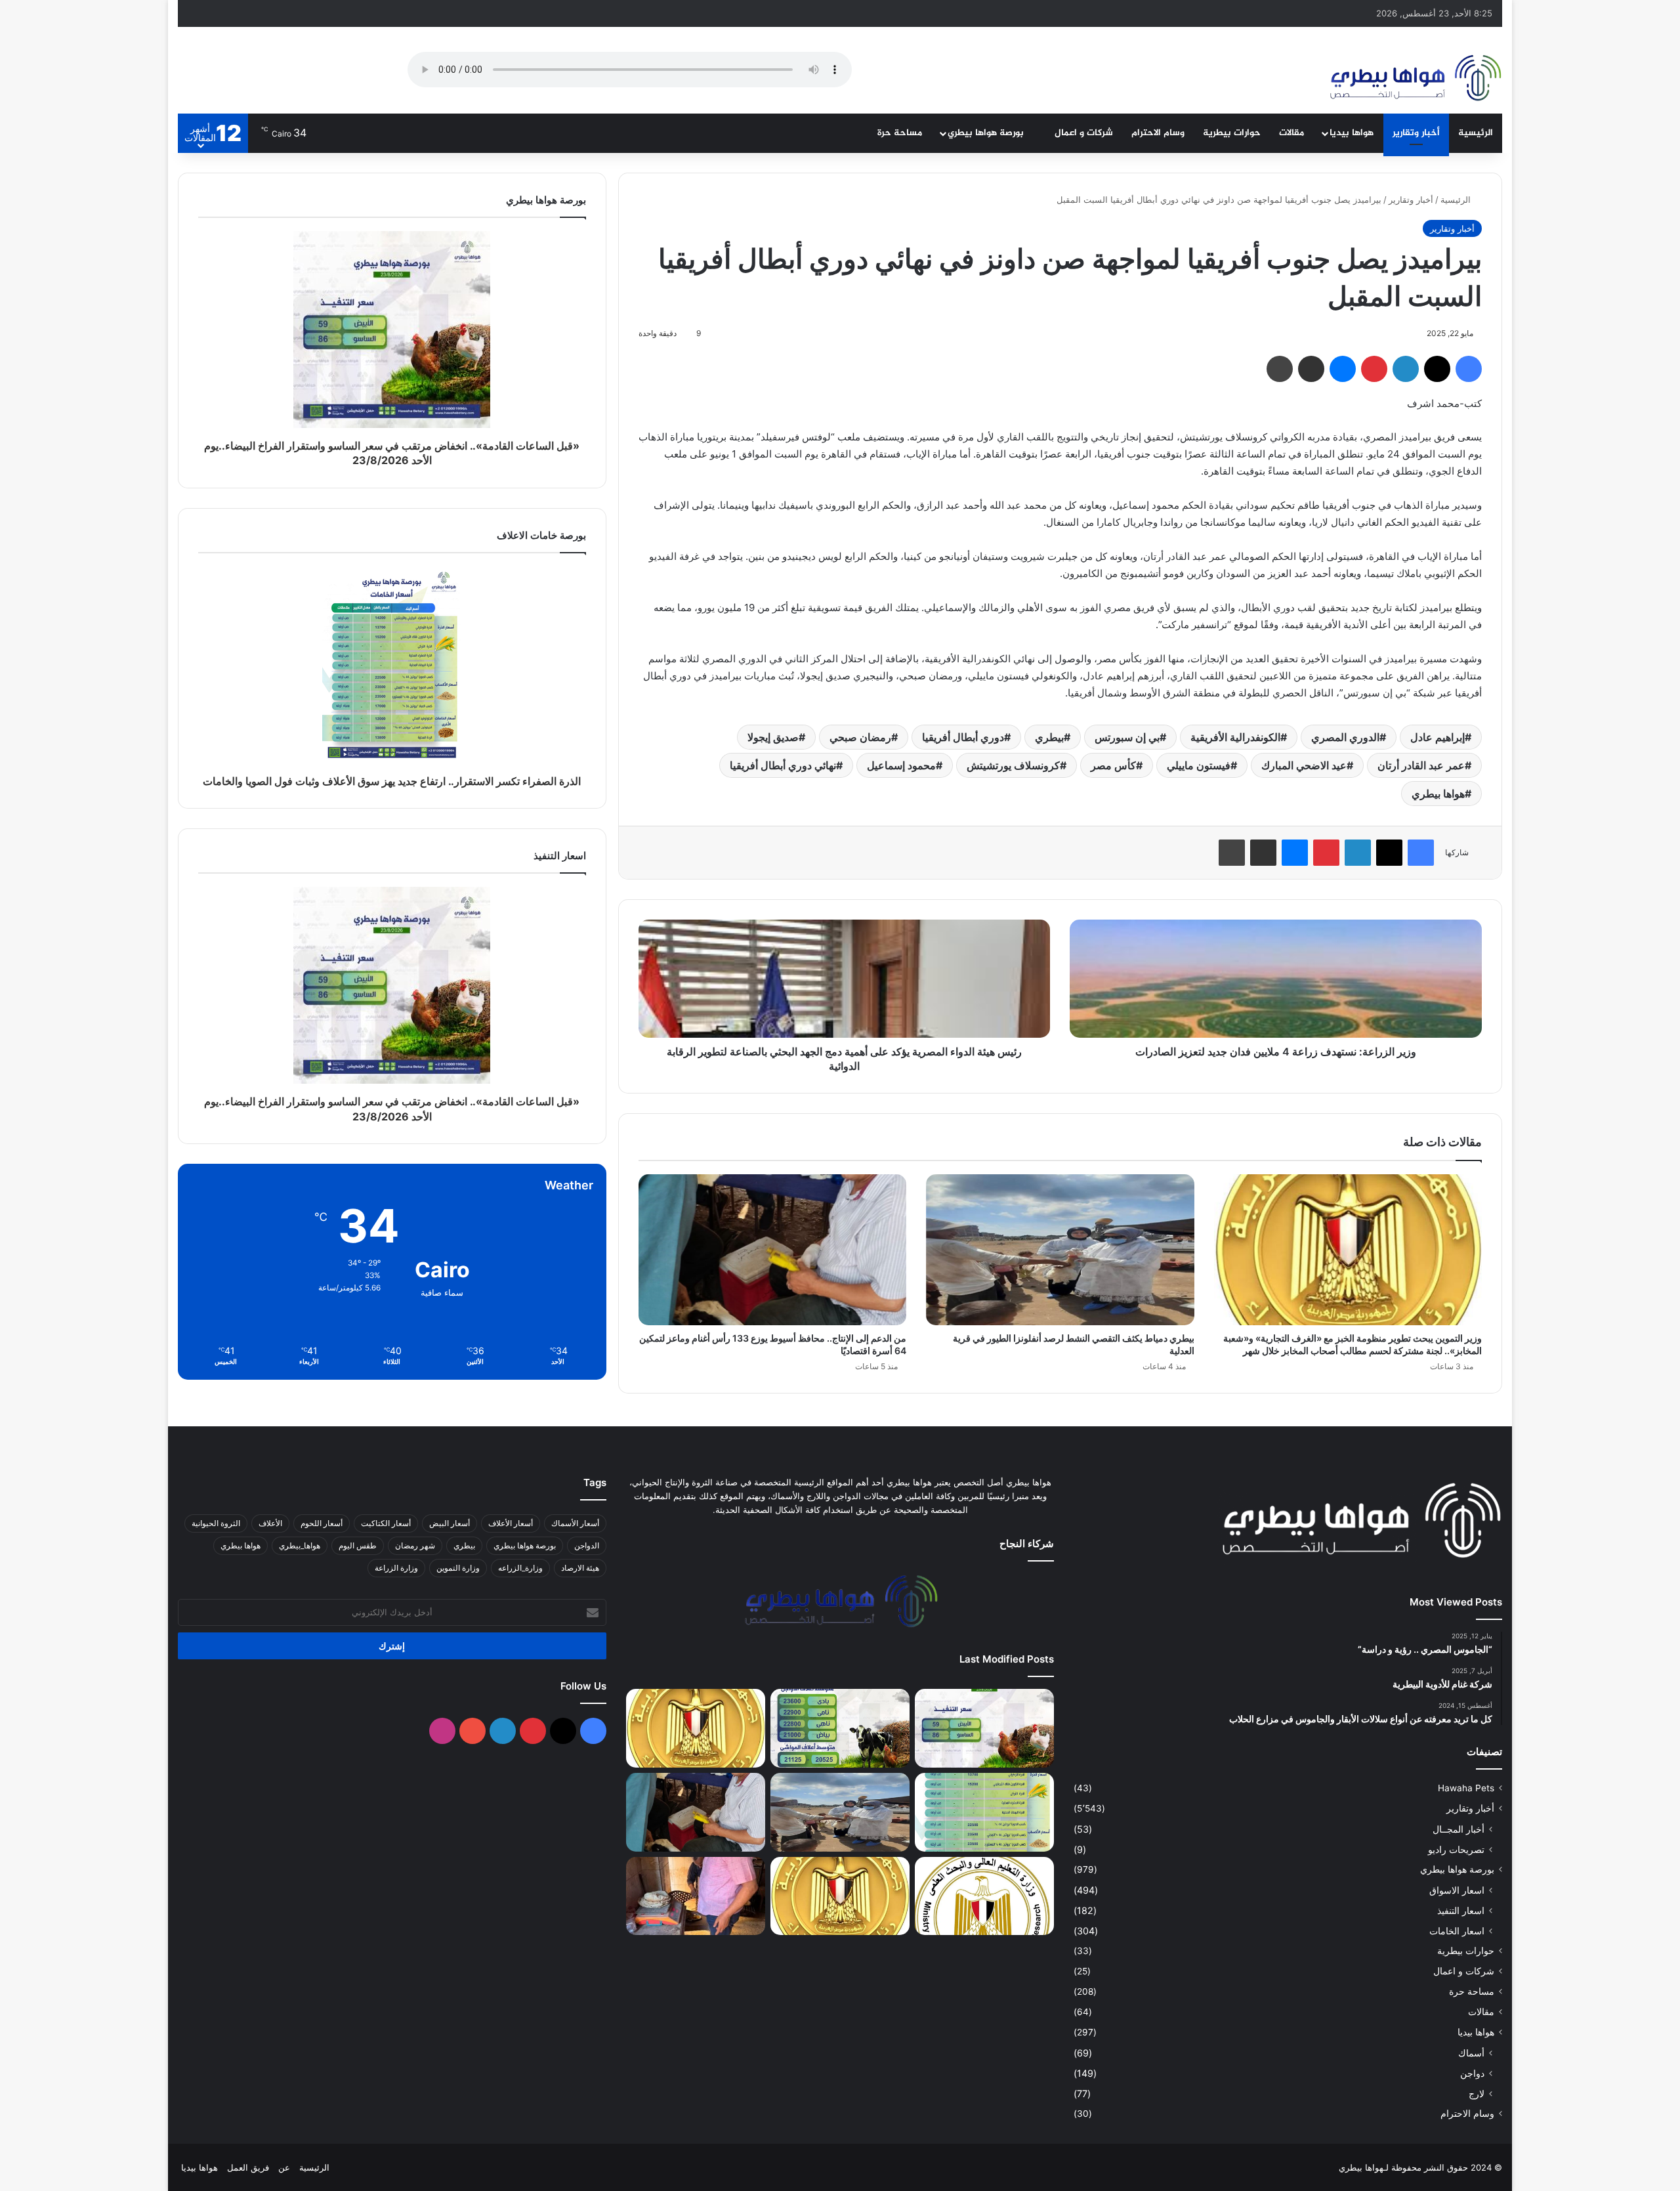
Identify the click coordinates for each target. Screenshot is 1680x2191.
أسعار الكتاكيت (386, 1523)
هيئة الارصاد (580, 1568)
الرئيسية (1476, 133)
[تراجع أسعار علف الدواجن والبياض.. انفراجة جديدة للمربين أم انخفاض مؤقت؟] (840, 1728)
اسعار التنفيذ (1461, 1910)
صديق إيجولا (773, 737)
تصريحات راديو (1456, 1849)
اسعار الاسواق (1457, 1890)
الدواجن (587, 1545)
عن (284, 2167)
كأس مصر (1113, 765)
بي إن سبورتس (1127, 737)
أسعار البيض (450, 1523)
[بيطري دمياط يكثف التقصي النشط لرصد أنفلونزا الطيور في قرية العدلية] (1060, 1250)
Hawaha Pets (1466, 1788)
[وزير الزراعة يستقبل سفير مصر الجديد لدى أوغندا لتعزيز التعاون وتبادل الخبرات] (840, 1896)
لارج (1477, 2094)
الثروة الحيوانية (216, 1523)
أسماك (1471, 2053)
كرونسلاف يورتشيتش (1013, 765)
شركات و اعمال (1084, 133)
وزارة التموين (458, 1568)
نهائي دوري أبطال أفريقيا (783, 765)
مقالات (1291, 133)
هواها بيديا (1352, 133)
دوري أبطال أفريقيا (963, 737)
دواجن (1472, 2073)
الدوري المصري (1345, 737)
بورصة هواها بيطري (987, 133)
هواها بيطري (1438, 794)
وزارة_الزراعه (520, 1568)
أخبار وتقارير (1416, 133)
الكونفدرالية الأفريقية (1235, 737)
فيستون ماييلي (1199, 765)
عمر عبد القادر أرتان (1421, 765)
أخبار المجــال (1459, 1829)
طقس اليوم (358, 1545)
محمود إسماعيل (901, 765)
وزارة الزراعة (396, 1568)
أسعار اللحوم (322, 1523)
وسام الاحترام (1158, 133)
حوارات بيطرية (1232, 133)
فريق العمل (248, 2167)
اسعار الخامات (1457, 1931)
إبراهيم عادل (1438, 737)
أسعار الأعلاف (511, 1523)
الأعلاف (270, 1523)
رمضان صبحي (860, 737)
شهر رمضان (415, 1545)
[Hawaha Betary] (1415, 79)
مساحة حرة (900, 133)
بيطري (1049, 737)
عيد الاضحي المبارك (1304, 765)
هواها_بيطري (300, 1545)
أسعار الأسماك (575, 1523)
